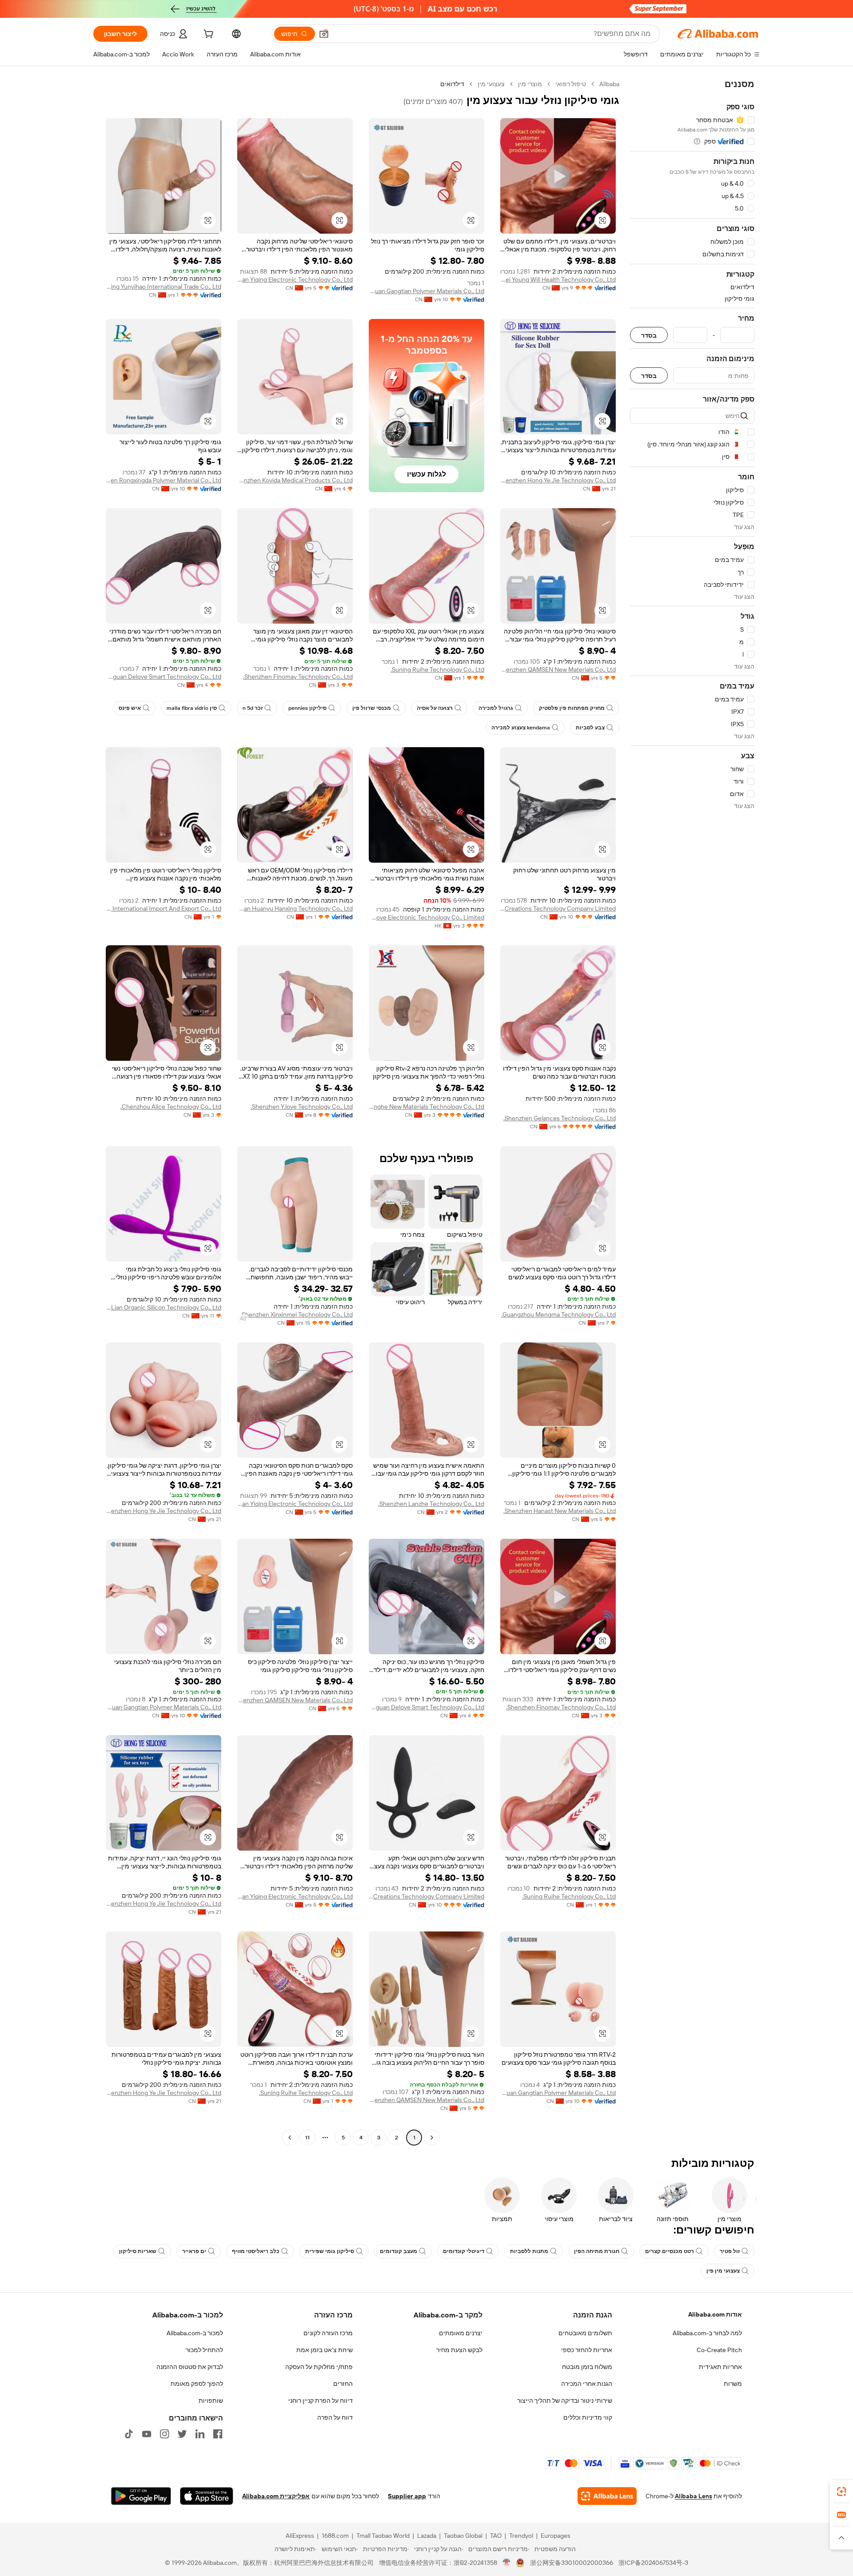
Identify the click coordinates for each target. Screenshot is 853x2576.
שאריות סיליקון (138, 2251)
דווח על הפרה (335, 2417)
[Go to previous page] (432, 2138)
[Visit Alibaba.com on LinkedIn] (200, 2434)
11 (307, 2138)
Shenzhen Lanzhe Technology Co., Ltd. (431, 1504)
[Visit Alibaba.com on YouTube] (147, 2434)
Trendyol (521, 2536)
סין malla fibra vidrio (192, 708)
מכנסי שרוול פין (372, 708)
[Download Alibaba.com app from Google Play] (141, 2496)
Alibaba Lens (694, 2496)
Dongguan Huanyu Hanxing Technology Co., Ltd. (295, 908)
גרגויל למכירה (496, 708)
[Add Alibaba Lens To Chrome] (607, 2496)
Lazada (427, 2536)
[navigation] (692, 1112)
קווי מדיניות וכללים (588, 2417)
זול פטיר (730, 2251)
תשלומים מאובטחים (585, 2333)
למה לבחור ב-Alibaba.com (707, 2333)
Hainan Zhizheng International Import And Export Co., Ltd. (163, 908)
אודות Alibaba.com (715, 2314)
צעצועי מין (491, 84)
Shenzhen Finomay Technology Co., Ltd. (298, 677)
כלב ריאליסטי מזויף (256, 2251)
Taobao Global (463, 2536)
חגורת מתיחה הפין (597, 2251)
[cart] (207, 35)
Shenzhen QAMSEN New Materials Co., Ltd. (558, 669)
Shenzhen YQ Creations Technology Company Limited (558, 908)
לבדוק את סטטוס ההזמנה (190, 2367)
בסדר (649, 335)
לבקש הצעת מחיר (459, 2350)
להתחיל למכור (204, 2350)
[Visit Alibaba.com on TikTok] (129, 2434)
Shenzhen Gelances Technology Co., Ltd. (560, 1118)
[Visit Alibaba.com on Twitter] (182, 2434)
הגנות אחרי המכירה (587, 2384)
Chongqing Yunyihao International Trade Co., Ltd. (163, 287)
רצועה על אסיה (435, 708)
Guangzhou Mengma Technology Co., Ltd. (558, 1314)
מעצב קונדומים (399, 2251)
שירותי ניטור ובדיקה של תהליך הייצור (565, 2401)
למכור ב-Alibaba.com (195, 2333)
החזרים (343, 2384)
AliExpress (300, 2536)
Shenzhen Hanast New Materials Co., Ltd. (560, 1511)
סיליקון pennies (307, 708)
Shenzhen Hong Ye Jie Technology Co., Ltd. (558, 480)
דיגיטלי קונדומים (464, 2251)
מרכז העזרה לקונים (328, 2333)
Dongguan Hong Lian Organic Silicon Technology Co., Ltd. (163, 1307)
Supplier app (407, 2496)
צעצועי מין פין (723, 2271)
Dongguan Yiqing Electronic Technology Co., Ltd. (295, 279)
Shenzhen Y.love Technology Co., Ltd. (302, 1107)
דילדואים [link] (452, 84)
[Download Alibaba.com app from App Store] (207, 2496)
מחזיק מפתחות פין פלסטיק (572, 708)
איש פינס (130, 708)
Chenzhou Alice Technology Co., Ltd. (171, 1107)
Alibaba (609, 84)
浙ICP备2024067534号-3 (653, 2563)
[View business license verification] (507, 2563)
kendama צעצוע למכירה (521, 728)
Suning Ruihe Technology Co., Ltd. (437, 669)
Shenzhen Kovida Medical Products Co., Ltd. (295, 480)
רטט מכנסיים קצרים (670, 2251)
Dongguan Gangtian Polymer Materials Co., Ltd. (426, 291)
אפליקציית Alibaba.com (276, 2496)
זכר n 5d (253, 708)
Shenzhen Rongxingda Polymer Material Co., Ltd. (163, 480)
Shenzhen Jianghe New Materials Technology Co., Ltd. (426, 1107)
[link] (841, 2492)
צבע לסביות (590, 728)
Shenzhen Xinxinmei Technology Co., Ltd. (297, 1314)
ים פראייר (194, 2251)
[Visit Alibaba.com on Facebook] (218, 2434)
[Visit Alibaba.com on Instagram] (164, 2434)
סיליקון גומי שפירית (330, 2251)
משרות (733, 2384)
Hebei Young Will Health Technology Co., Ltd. (558, 279)
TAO (496, 2536)
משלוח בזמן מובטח (587, 2367)
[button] (324, 34)
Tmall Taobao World (383, 2536)
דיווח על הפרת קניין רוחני (321, 2401)
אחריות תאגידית (720, 2367)
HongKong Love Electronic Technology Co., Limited (426, 917)
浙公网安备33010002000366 (572, 2563)
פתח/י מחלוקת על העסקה (319, 2367)
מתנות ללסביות (529, 2251)
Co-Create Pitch (719, 2350)
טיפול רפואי (571, 84)
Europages (556, 2536)
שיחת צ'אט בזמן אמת (325, 2350)
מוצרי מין (530, 84)
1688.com (335, 2536)
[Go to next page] (290, 2138)
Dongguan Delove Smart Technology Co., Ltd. (163, 677)
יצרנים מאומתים (461, 2333)
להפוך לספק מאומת (197, 2384)
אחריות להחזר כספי (587, 2350)
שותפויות (211, 2401)
